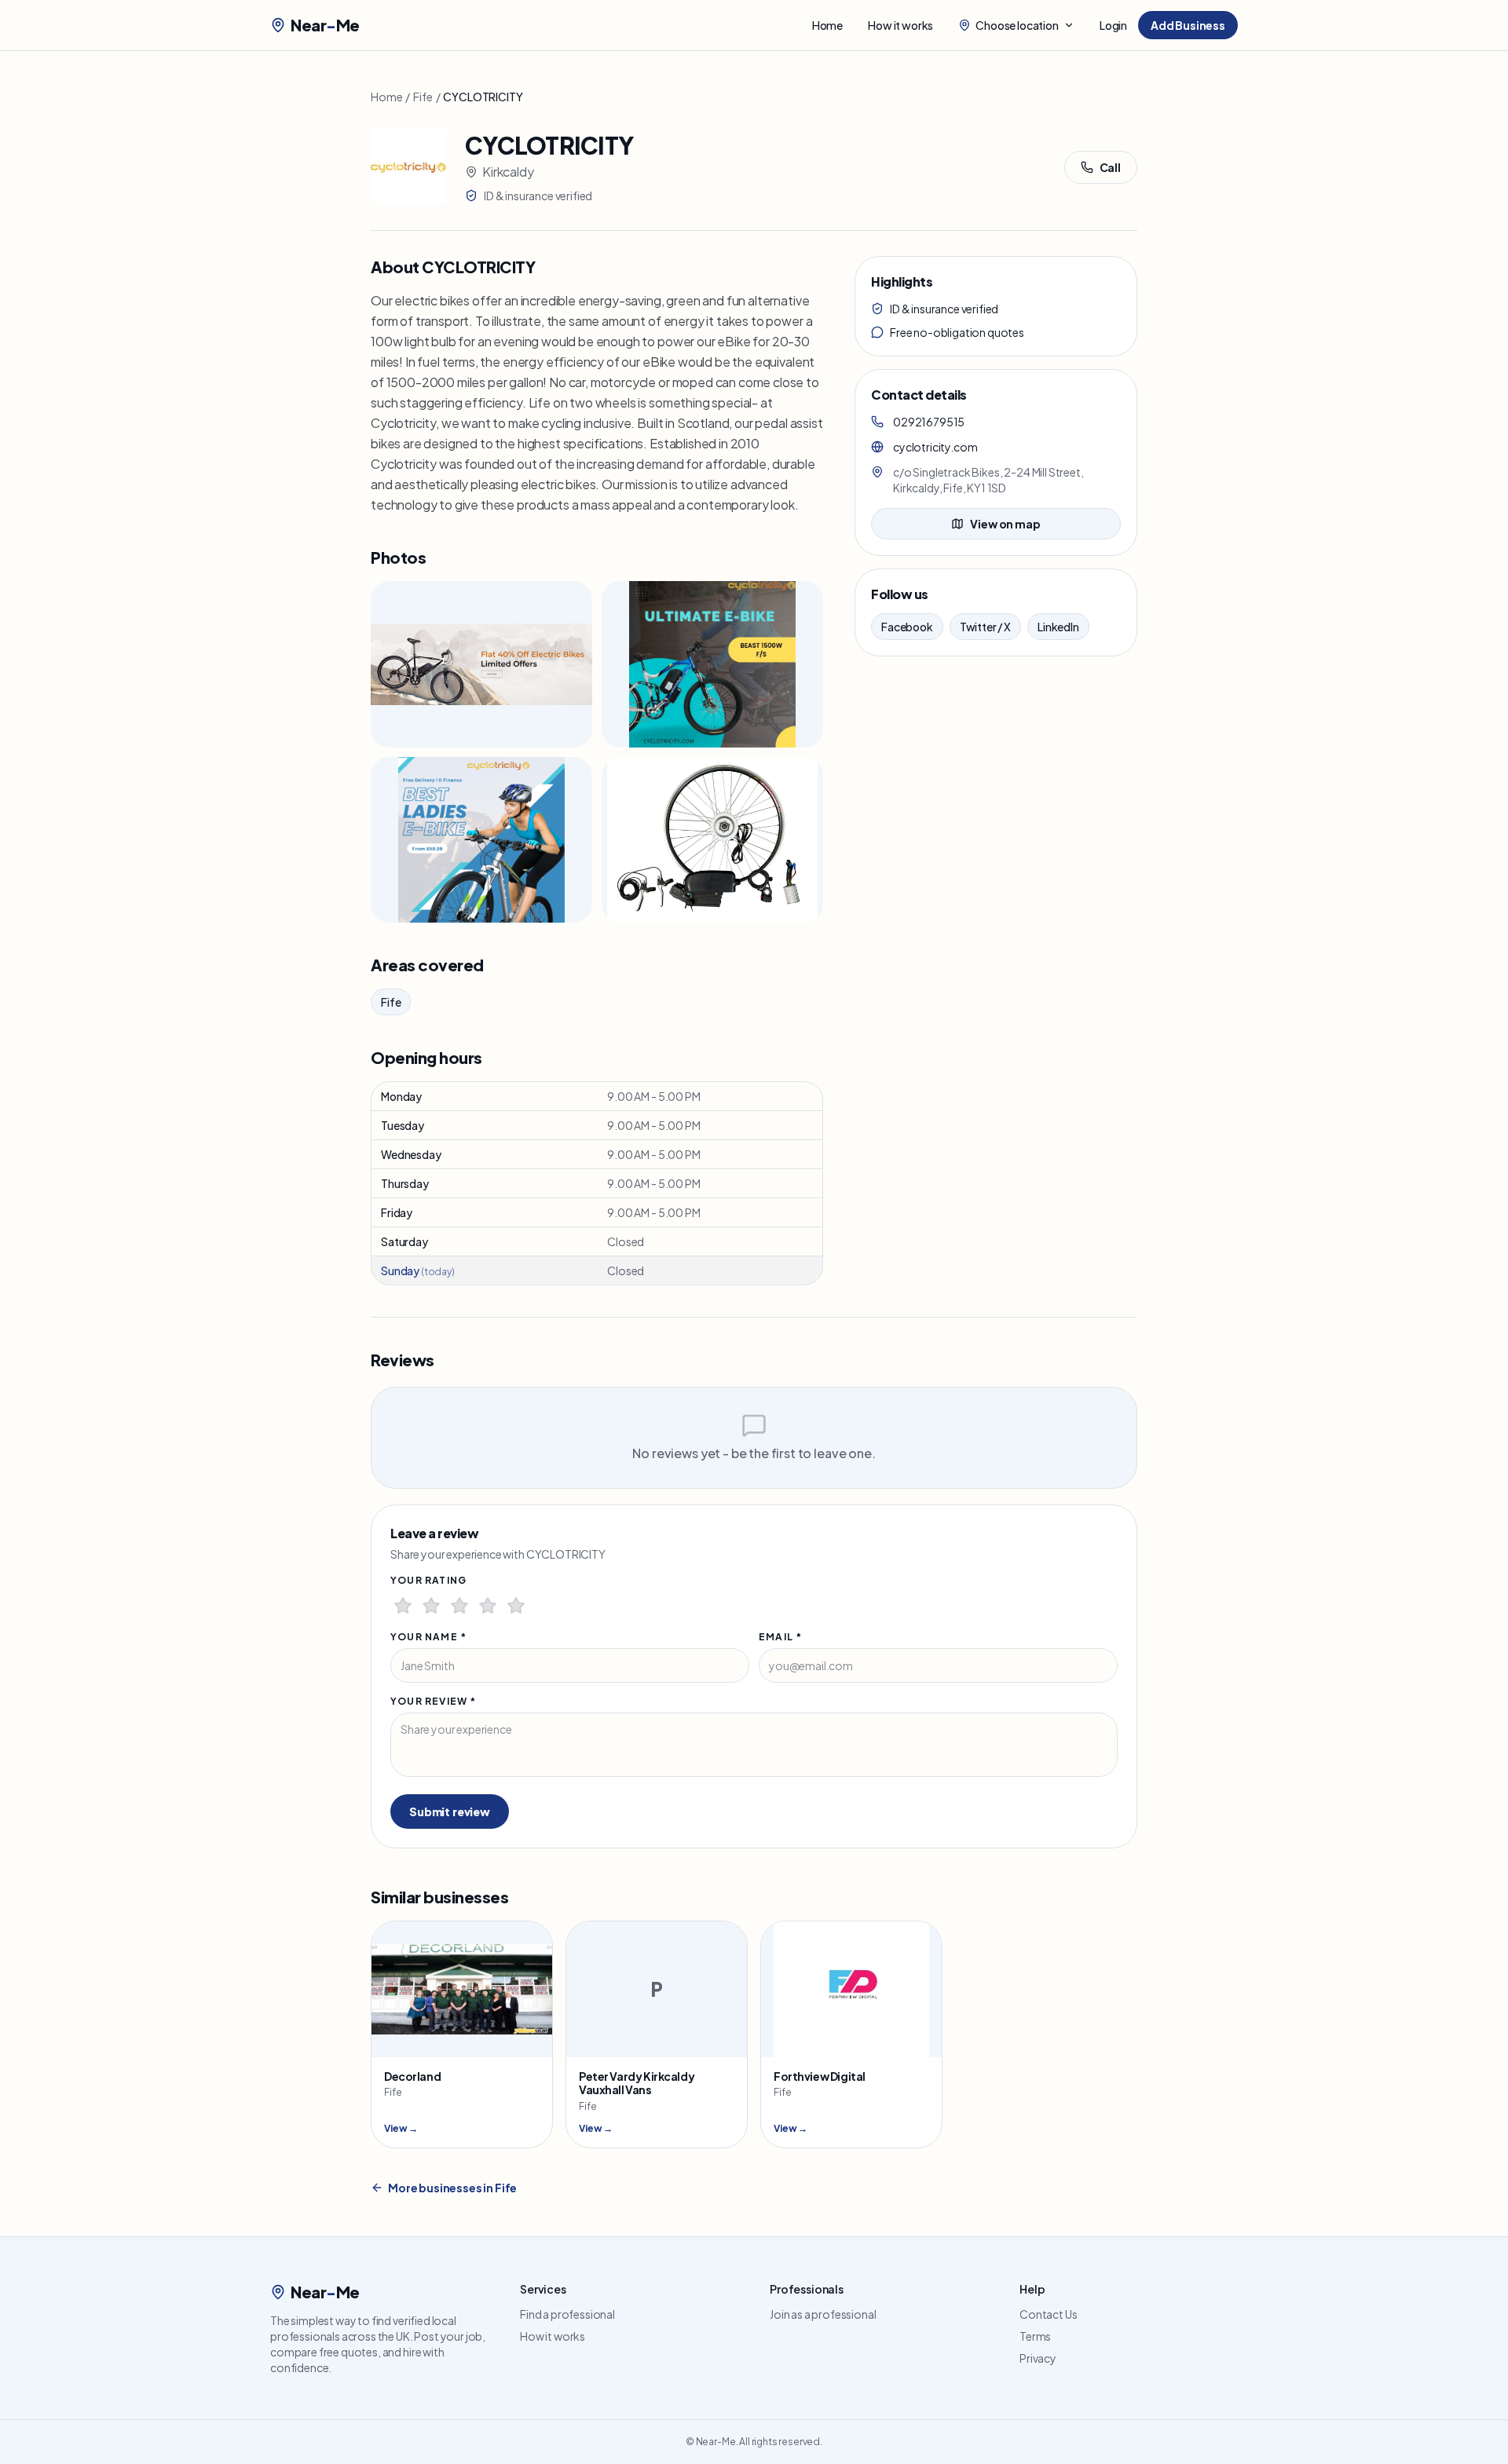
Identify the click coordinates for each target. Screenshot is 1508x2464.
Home (827, 25)
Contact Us (1048, 2314)
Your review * (434, 1701)
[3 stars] (459, 1606)
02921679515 (929, 422)
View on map (1005, 524)
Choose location (1017, 25)
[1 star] (403, 1606)
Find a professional (567, 2314)
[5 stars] (516, 1606)
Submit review (450, 1811)
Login (1113, 25)
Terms (1035, 2336)
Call (1110, 167)
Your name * (428, 1637)
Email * (780, 1637)
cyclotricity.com (935, 447)
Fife (423, 97)
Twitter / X (985, 627)
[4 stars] (488, 1606)
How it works (900, 25)
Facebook (907, 627)
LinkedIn (1058, 627)
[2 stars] (431, 1606)
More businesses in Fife (452, 2188)
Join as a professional (823, 2314)
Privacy (1038, 2358)
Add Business (1188, 25)
